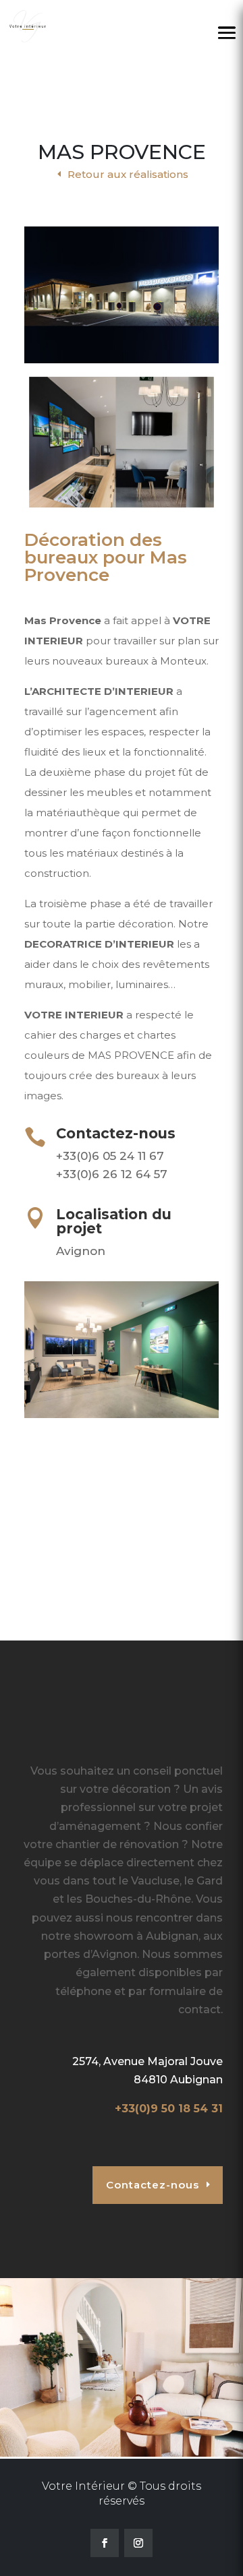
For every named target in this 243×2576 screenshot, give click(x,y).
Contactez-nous (153, 2185)
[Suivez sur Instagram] (138, 2543)
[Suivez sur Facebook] (105, 2543)
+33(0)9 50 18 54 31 (169, 2109)
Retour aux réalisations (128, 174)
